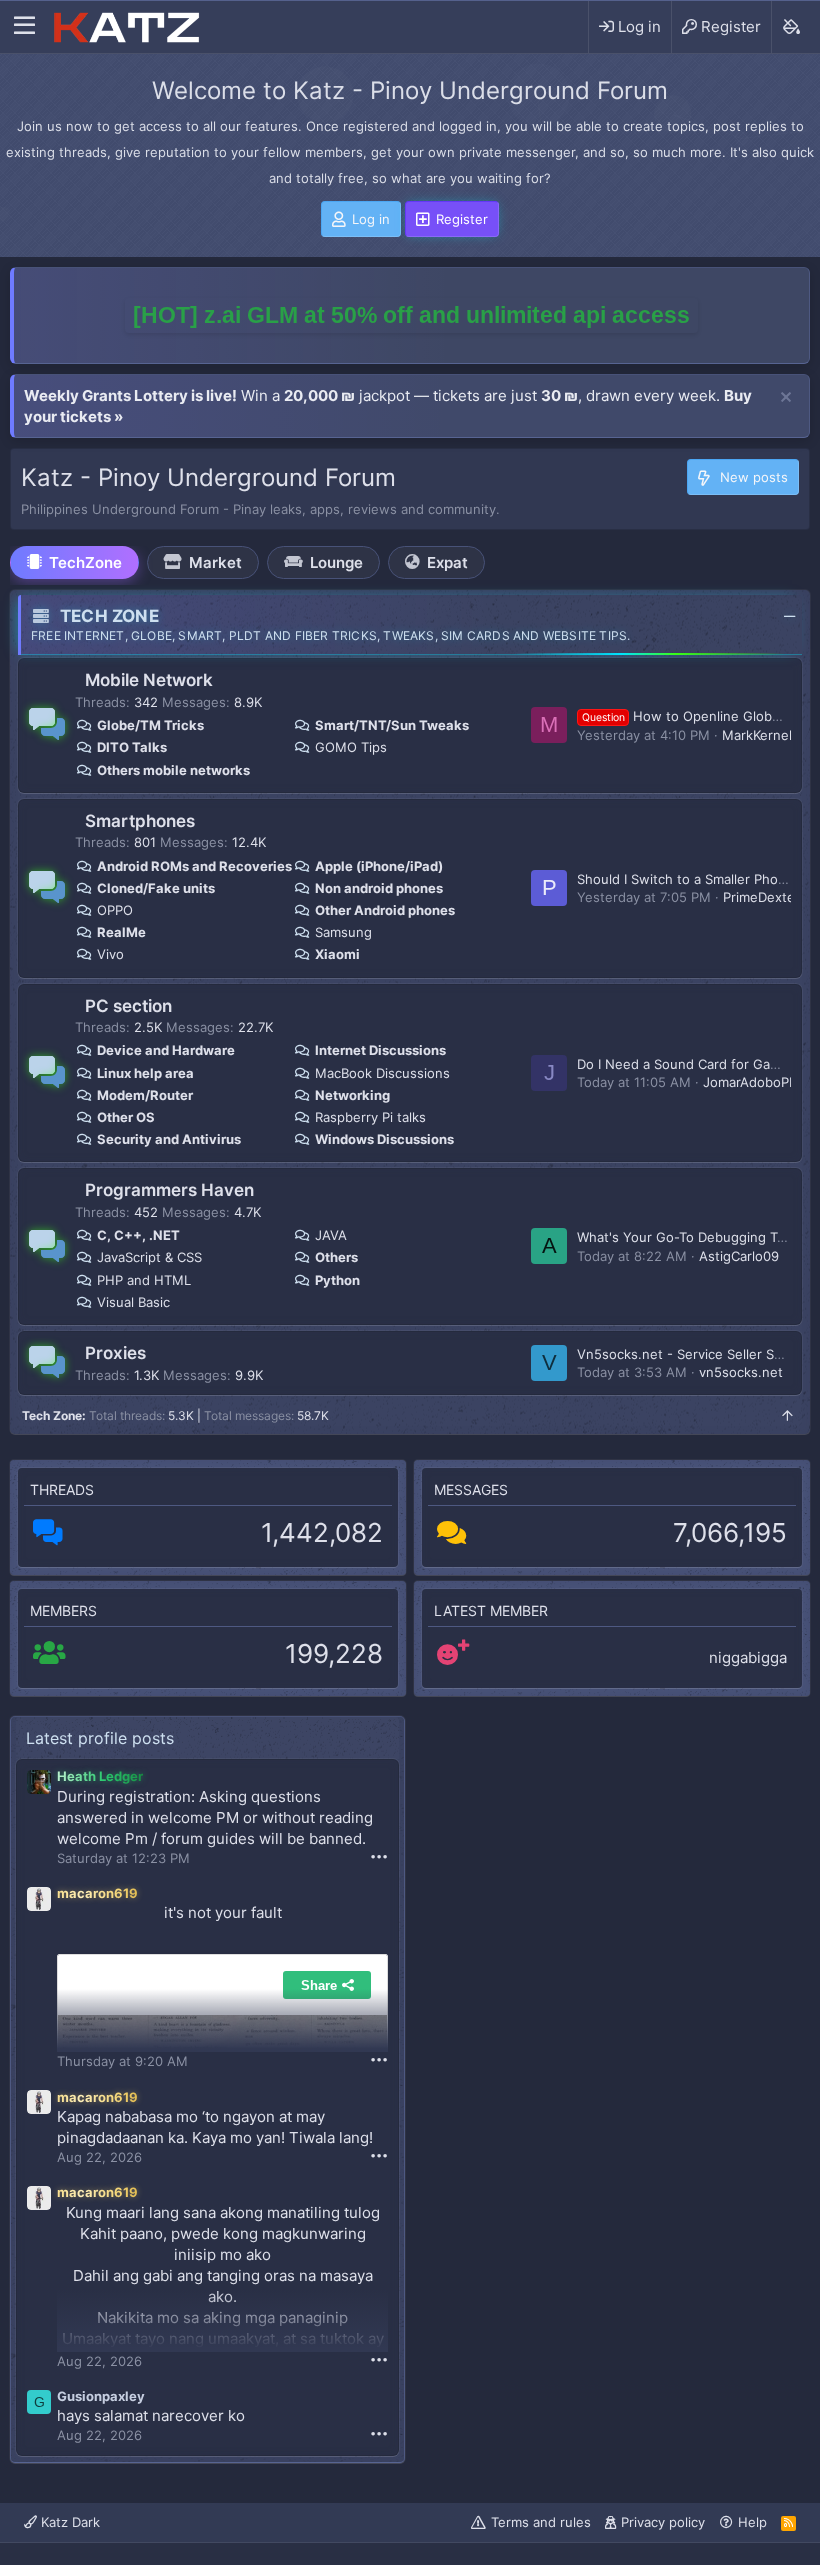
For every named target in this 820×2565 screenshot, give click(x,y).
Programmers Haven (169, 1190)
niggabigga (748, 1657)
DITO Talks (132, 747)
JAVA (331, 1235)
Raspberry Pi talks (370, 1117)
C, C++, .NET (138, 1235)
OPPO (115, 910)
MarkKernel (757, 735)
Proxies (115, 1353)
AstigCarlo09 (739, 1256)
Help (752, 2522)
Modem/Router (145, 1095)
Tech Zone (109, 616)
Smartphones (140, 821)
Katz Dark (68, 2522)
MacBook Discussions (382, 1073)
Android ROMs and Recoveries (194, 866)
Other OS (126, 1117)
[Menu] (24, 27)
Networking (352, 1095)
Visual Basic (133, 1302)
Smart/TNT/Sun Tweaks (392, 725)
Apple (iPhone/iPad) (379, 866)
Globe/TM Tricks (150, 725)
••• (379, 1856)
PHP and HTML (144, 1280)
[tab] (74, 562)
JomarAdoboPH (751, 1082)
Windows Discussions (384, 1139)
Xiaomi (337, 954)
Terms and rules (541, 2522)
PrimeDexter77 (768, 897)
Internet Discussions (380, 1050)
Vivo (110, 954)
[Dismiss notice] (786, 398)
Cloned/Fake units (156, 888)
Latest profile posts (100, 1738)
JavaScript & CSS (149, 1257)
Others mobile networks (173, 770)
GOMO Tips (351, 747)
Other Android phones (385, 910)
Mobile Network (149, 680)
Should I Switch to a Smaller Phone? (689, 879)
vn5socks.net (741, 1372)
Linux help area (145, 1073)
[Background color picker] (790, 27)
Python (337, 1280)
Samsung (343, 932)
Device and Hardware (166, 1050)
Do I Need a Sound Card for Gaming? (692, 1064)
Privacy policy (663, 2522)
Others (336, 1257)
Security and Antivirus (169, 1139)
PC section (128, 1006)
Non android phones (379, 888)
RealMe (121, 932)
